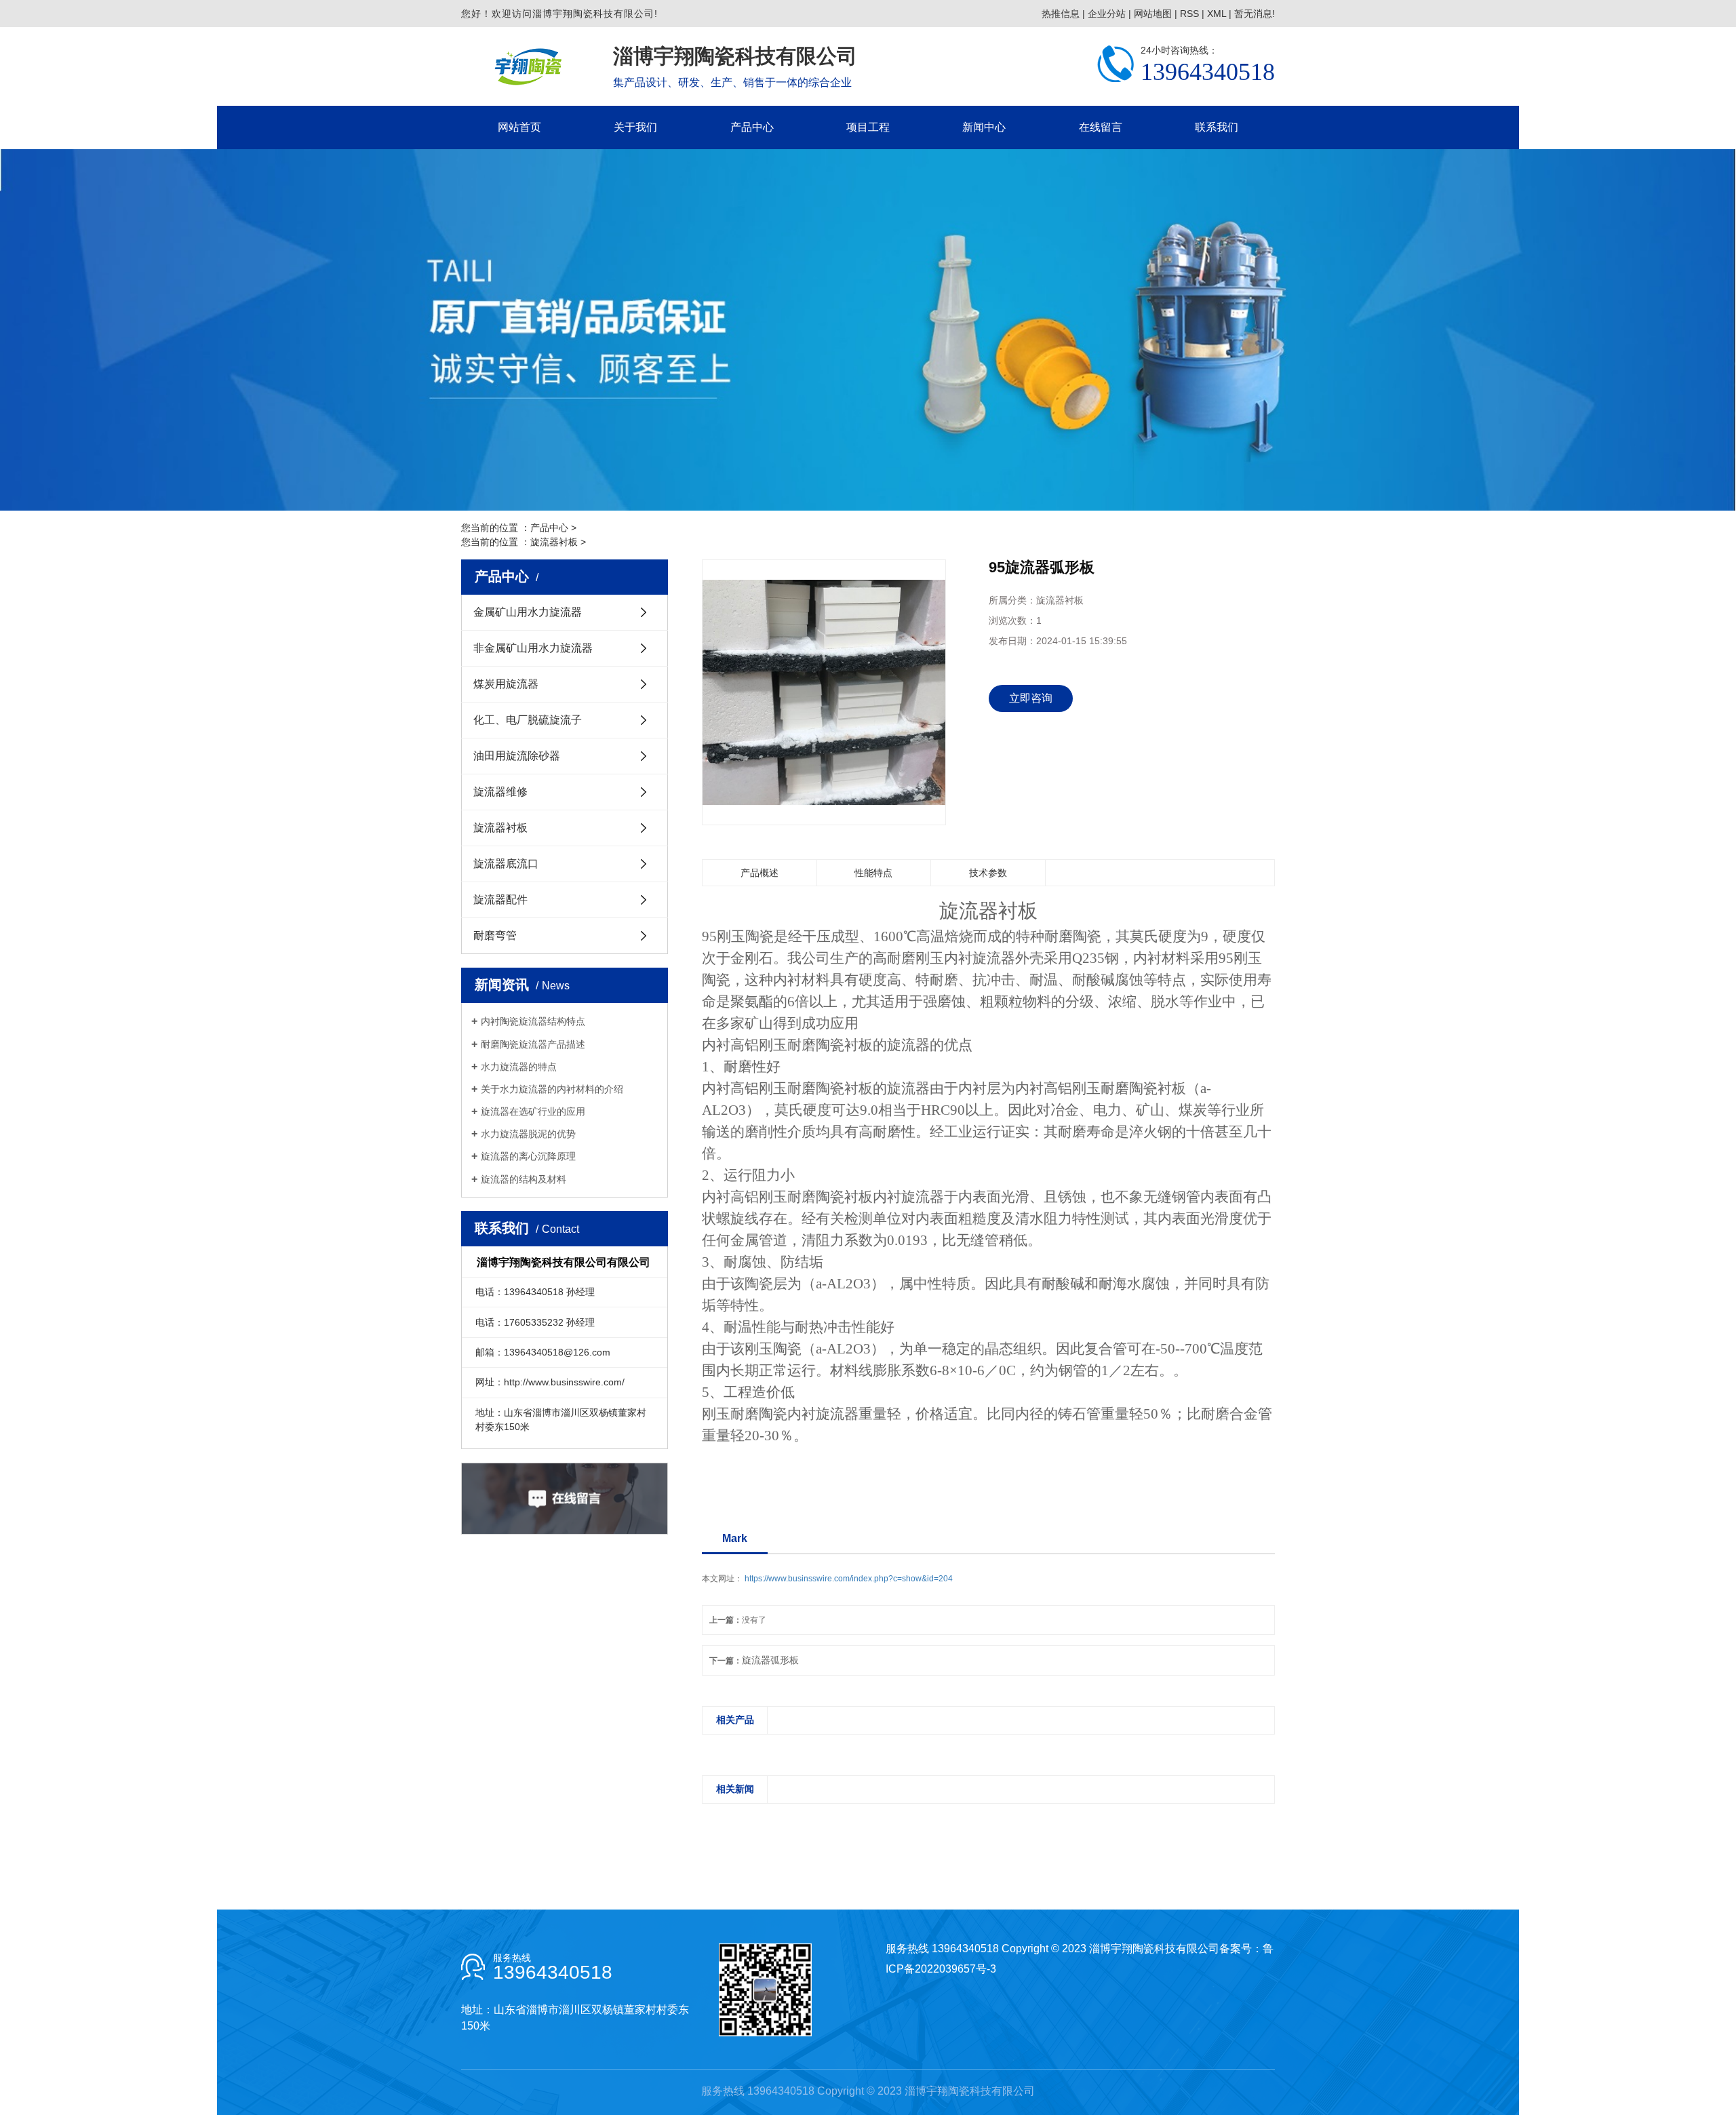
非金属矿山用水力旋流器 (533, 648)
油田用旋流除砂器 (517, 756)
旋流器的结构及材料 (524, 1179)
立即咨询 (1031, 698)
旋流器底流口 (506, 864)
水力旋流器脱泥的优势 (528, 1134)
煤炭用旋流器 (506, 684)
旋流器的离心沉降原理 (528, 1156)
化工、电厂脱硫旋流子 (528, 720)
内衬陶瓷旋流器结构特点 (533, 1021)
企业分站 (1107, 14)
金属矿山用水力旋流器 (528, 612)
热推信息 (1061, 14)
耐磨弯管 (495, 935)
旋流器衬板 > (558, 542)
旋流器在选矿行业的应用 (533, 1111)
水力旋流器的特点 (519, 1067)
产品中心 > (553, 528)
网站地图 (1153, 14)
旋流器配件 (500, 900)
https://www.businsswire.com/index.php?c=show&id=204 (849, 1579)
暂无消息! (1255, 14)
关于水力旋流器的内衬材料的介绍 (552, 1089)
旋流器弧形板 (770, 1660)
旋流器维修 (500, 792)
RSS (1189, 14)
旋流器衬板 (500, 828)
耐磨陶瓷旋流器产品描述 (533, 1044)
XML (1217, 14)
